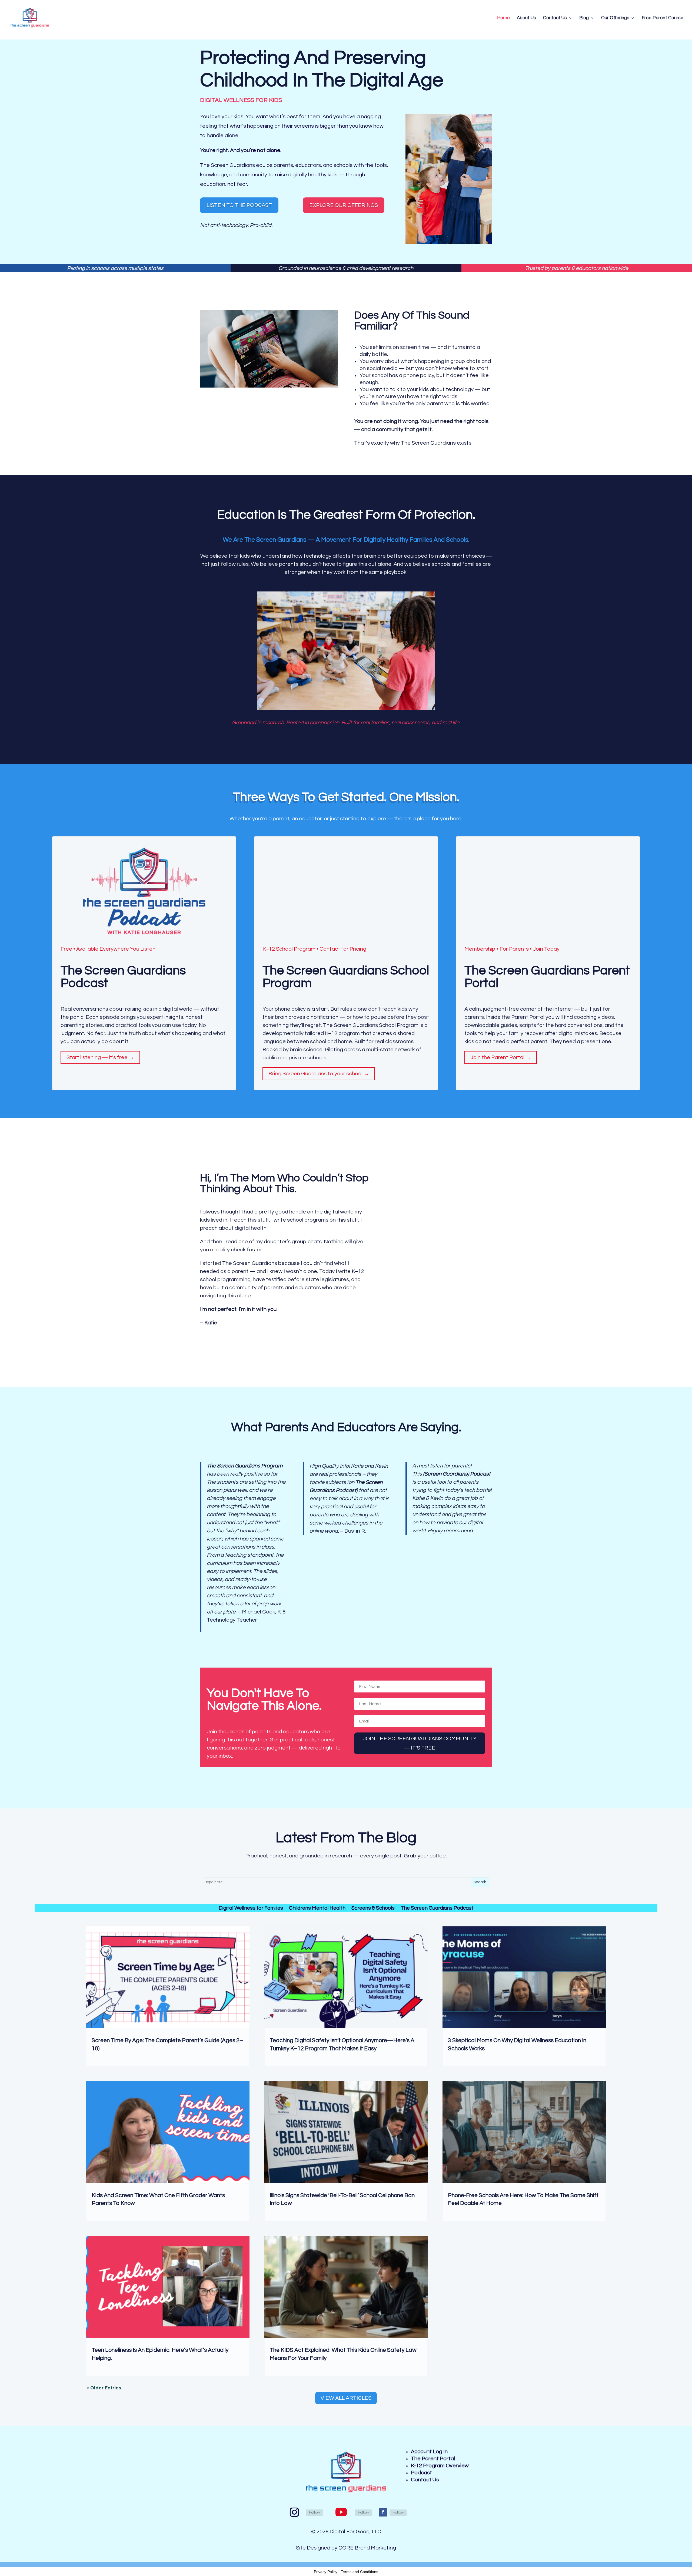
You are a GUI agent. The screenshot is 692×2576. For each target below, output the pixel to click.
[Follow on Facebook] (383, 2512)
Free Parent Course (663, 18)
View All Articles (346, 2398)
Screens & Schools (373, 1908)
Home (503, 18)
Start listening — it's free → (100, 1058)
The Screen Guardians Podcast (437, 1908)
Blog (584, 18)
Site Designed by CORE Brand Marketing (346, 2548)
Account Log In (429, 2452)
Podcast (421, 2473)
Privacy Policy (326, 2572)
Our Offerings (615, 18)
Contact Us (555, 18)
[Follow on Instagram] (294, 2512)
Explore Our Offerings (344, 205)
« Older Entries (104, 2388)
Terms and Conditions (360, 2572)
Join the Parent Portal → (501, 1058)
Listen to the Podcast (239, 205)
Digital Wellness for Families (251, 1908)
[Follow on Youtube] (341, 2512)
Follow (314, 2512)
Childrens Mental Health (317, 1908)
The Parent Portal (433, 2459)
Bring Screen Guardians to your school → (319, 1074)
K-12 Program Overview (440, 2466)
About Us (526, 18)
